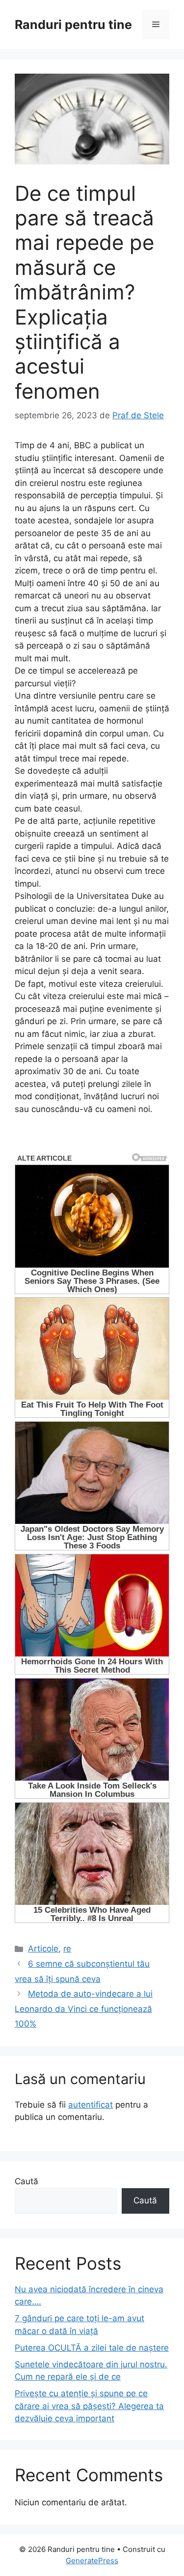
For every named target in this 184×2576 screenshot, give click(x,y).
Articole (43, 1949)
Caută (26, 2181)
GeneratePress (92, 2561)
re (67, 1949)
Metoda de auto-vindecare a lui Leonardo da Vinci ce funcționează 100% (84, 2009)
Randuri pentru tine (73, 25)
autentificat (91, 2105)
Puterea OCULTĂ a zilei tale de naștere (92, 2348)
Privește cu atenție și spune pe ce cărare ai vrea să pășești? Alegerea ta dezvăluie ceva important (89, 2406)
